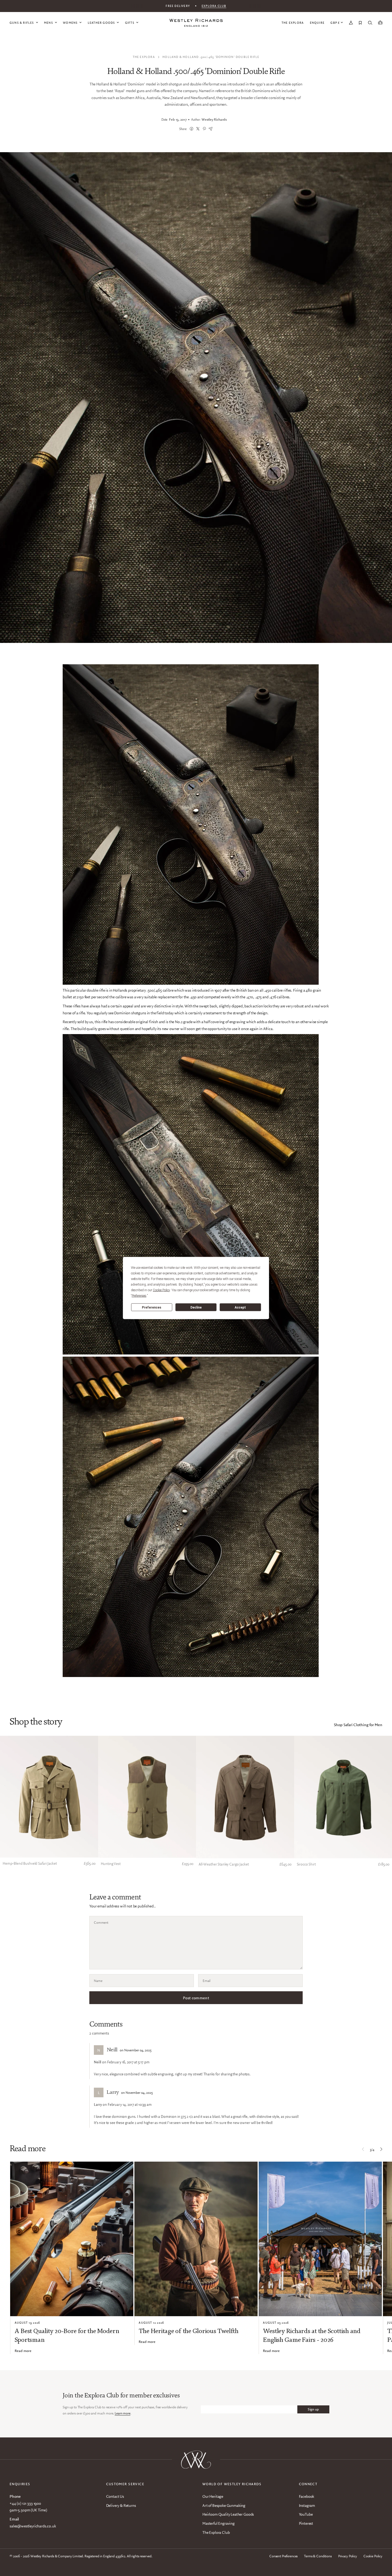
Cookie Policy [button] (161, 1290)
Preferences (152, 1307)
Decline (196, 1307)
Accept (240, 1307)
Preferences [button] (139, 1296)
